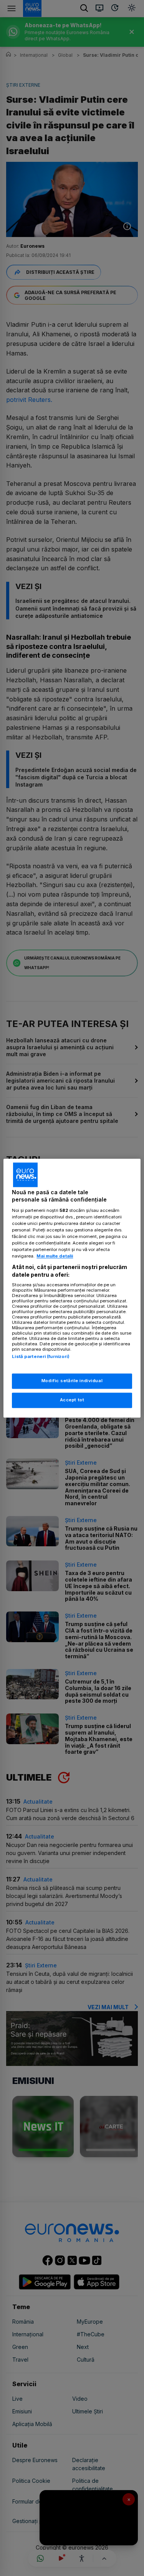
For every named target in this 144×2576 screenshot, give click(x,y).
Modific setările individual (72, 1381)
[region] (72, 1288)
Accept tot (72, 1400)
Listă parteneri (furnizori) (41, 1357)
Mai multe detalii (55, 1256)
